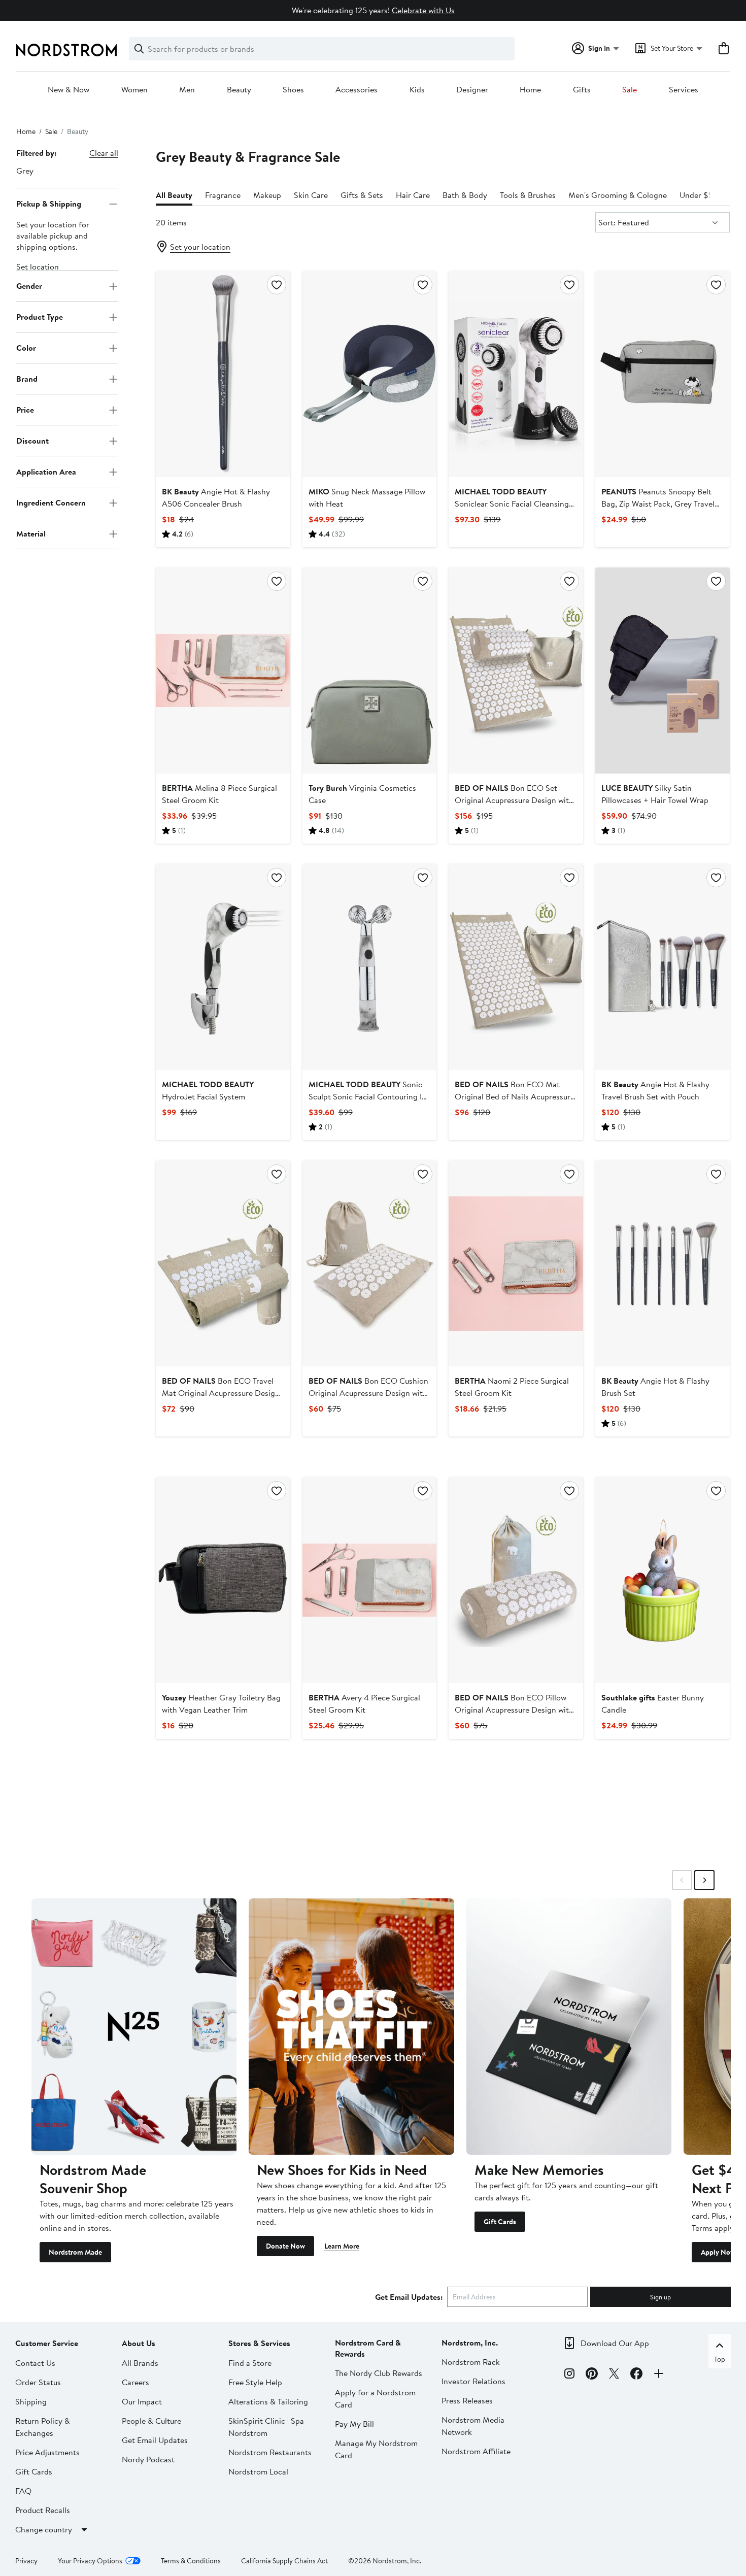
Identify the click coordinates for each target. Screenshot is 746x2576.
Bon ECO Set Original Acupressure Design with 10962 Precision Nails (514, 800)
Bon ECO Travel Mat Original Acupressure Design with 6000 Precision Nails (221, 1393)
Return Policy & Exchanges (43, 2427)
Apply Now (718, 2252)
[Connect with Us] (659, 2375)
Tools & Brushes (528, 195)
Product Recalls (43, 2510)
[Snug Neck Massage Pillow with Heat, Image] (370, 374)
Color (26, 348)
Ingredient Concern (51, 503)
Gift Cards (500, 2222)
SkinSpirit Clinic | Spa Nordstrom (266, 2427)
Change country (44, 2529)
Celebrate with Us (423, 10)
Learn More (342, 2246)
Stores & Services (259, 2343)
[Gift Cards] (569, 2027)
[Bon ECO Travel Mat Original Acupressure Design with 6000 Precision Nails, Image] (223, 1263)
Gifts (582, 90)
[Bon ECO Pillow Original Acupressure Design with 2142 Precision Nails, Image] (516, 1580)
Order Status (38, 2382)
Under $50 (699, 195)
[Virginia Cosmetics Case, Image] (370, 671)
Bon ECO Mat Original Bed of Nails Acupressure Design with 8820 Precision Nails (515, 1096)
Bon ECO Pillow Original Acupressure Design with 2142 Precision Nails (514, 1710)
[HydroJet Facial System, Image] (223, 967)
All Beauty (174, 195)
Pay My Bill (354, 2424)
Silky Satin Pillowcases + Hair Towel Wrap (655, 794)
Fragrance (223, 195)
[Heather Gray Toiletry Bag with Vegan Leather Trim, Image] (223, 1580)
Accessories (357, 90)
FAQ (23, 2491)
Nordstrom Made (75, 2252)
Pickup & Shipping (49, 204)
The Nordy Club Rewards (379, 2373)
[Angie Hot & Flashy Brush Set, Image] (663, 1263)
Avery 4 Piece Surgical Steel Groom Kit (364, 1703)
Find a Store (250, 2363)
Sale (630, 90)
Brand (27, 379)
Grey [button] (25, 171)
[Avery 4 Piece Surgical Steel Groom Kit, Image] (370, 1580)
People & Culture (151, 2421)
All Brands (140, 2363)
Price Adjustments (47, 2452)
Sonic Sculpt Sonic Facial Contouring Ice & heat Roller (369, 1096)
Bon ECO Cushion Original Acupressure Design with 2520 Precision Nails (368, 1393)
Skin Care (311, 195)
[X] (614, 2375)
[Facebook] (636, 2375)
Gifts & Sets (362, 195)
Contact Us (35, 2363)
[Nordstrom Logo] (66, 50)
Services (684, 90)
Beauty (239, 90)
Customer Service (47, 2343)
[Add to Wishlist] (277, 285)
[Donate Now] (351, 2027)
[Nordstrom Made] (134, 2027)
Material (31, 533)
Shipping (31, 2401)
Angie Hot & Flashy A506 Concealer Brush (216, 497)
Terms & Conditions (191, 2561)
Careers (135, 2382)
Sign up (660, 2297)
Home (530, 90)
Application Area (46, 472)
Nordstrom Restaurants (270, 2452)
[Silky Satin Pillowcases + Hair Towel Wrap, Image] (663, 671)
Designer (472, 90)
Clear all (104, 153)
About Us (139, 2343)
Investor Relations (473, 2381)
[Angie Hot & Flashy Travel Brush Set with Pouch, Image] (663, 967)
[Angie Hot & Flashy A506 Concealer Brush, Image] (223, 374)
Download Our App (615, 2343)
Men (187, 90)
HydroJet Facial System (208, 1090)
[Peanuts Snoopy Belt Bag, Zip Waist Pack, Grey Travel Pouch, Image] (663, 374)
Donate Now (285, 2246)
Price (25, 410)
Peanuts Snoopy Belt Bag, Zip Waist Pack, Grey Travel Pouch (658, 504)
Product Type (40, 317)
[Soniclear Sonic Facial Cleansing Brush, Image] (516, 374)
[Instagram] (569, 2375)
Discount (32, 441)
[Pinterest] (592, 2375)
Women (134, 90)
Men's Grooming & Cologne (618, 195)
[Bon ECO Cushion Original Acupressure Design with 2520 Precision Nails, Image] (370, 1263)
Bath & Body (465, 195)
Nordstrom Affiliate (476, 2451)
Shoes (293, 90)
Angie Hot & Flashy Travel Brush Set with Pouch (655, 1090)
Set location (38, 267)
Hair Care (413, 195)
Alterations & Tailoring (268, 2401)
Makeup (267, 195)
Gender (29, 286)
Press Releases (467, 2400)
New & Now (69, 90)
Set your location (200, 247)
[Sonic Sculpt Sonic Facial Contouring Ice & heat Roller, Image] (370, 967)
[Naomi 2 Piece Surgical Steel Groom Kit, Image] (516, 1263)
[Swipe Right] (704, 1880)
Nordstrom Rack (471, 2362)
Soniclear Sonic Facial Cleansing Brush (512, 504)
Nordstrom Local (258, 2471)
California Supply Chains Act (284, 2561)
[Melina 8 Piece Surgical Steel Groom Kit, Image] (223, 671)
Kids (417, 90)
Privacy (26, 2561)
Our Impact (142, 2401)
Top (720, 2359)
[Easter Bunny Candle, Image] (663, 1580)
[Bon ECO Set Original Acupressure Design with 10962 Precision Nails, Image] (516, 671)
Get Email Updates (155, 2440)
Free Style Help (255, 2382)
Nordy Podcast (148, 2459)
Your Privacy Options (90, 2561)
